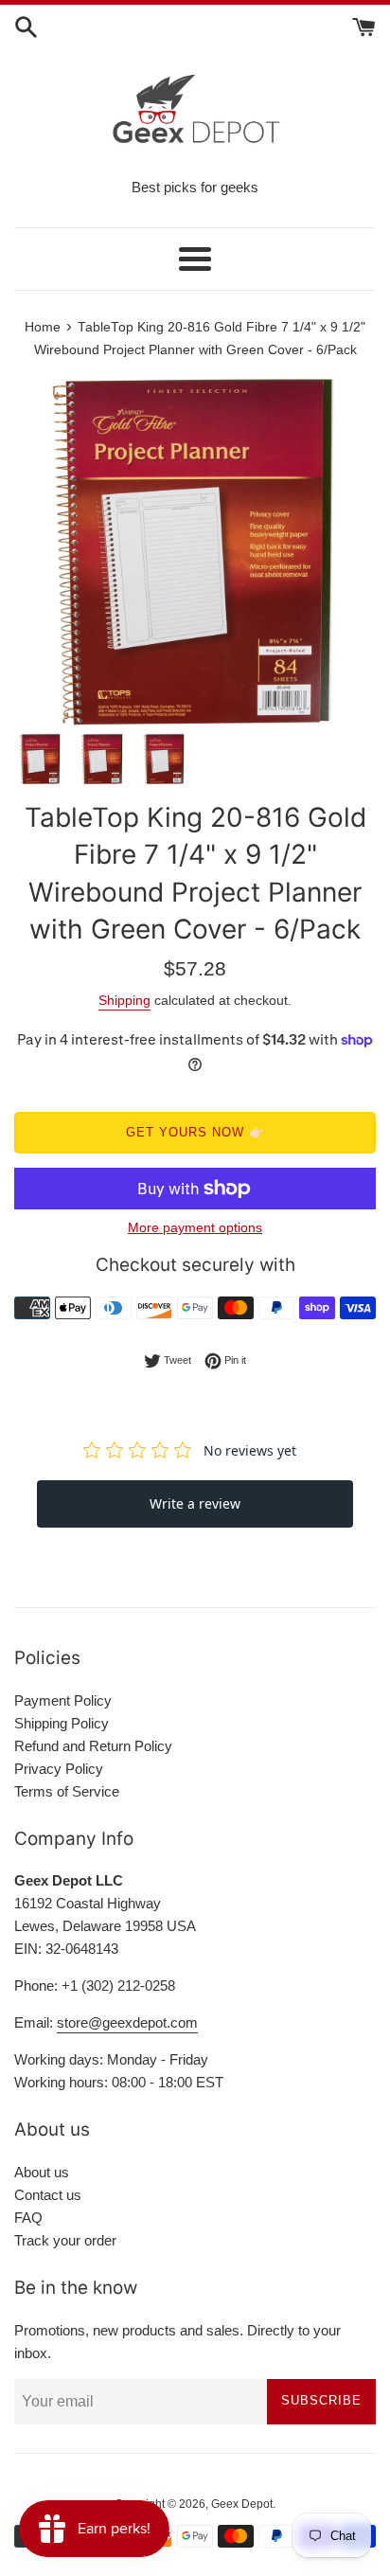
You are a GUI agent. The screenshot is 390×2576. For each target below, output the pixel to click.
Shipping (124, 1000)
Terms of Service (67, 1791)
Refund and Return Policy (93, 1746)
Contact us (48, 2195)
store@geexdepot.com (127, 2022)
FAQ (28, 2218)
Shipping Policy (62, 1723)
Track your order (65, 2240)
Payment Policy (63, 1700)
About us (42, 2172)
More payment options (195, 1227)
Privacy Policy (59, 1769)
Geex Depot (242, 2504)
